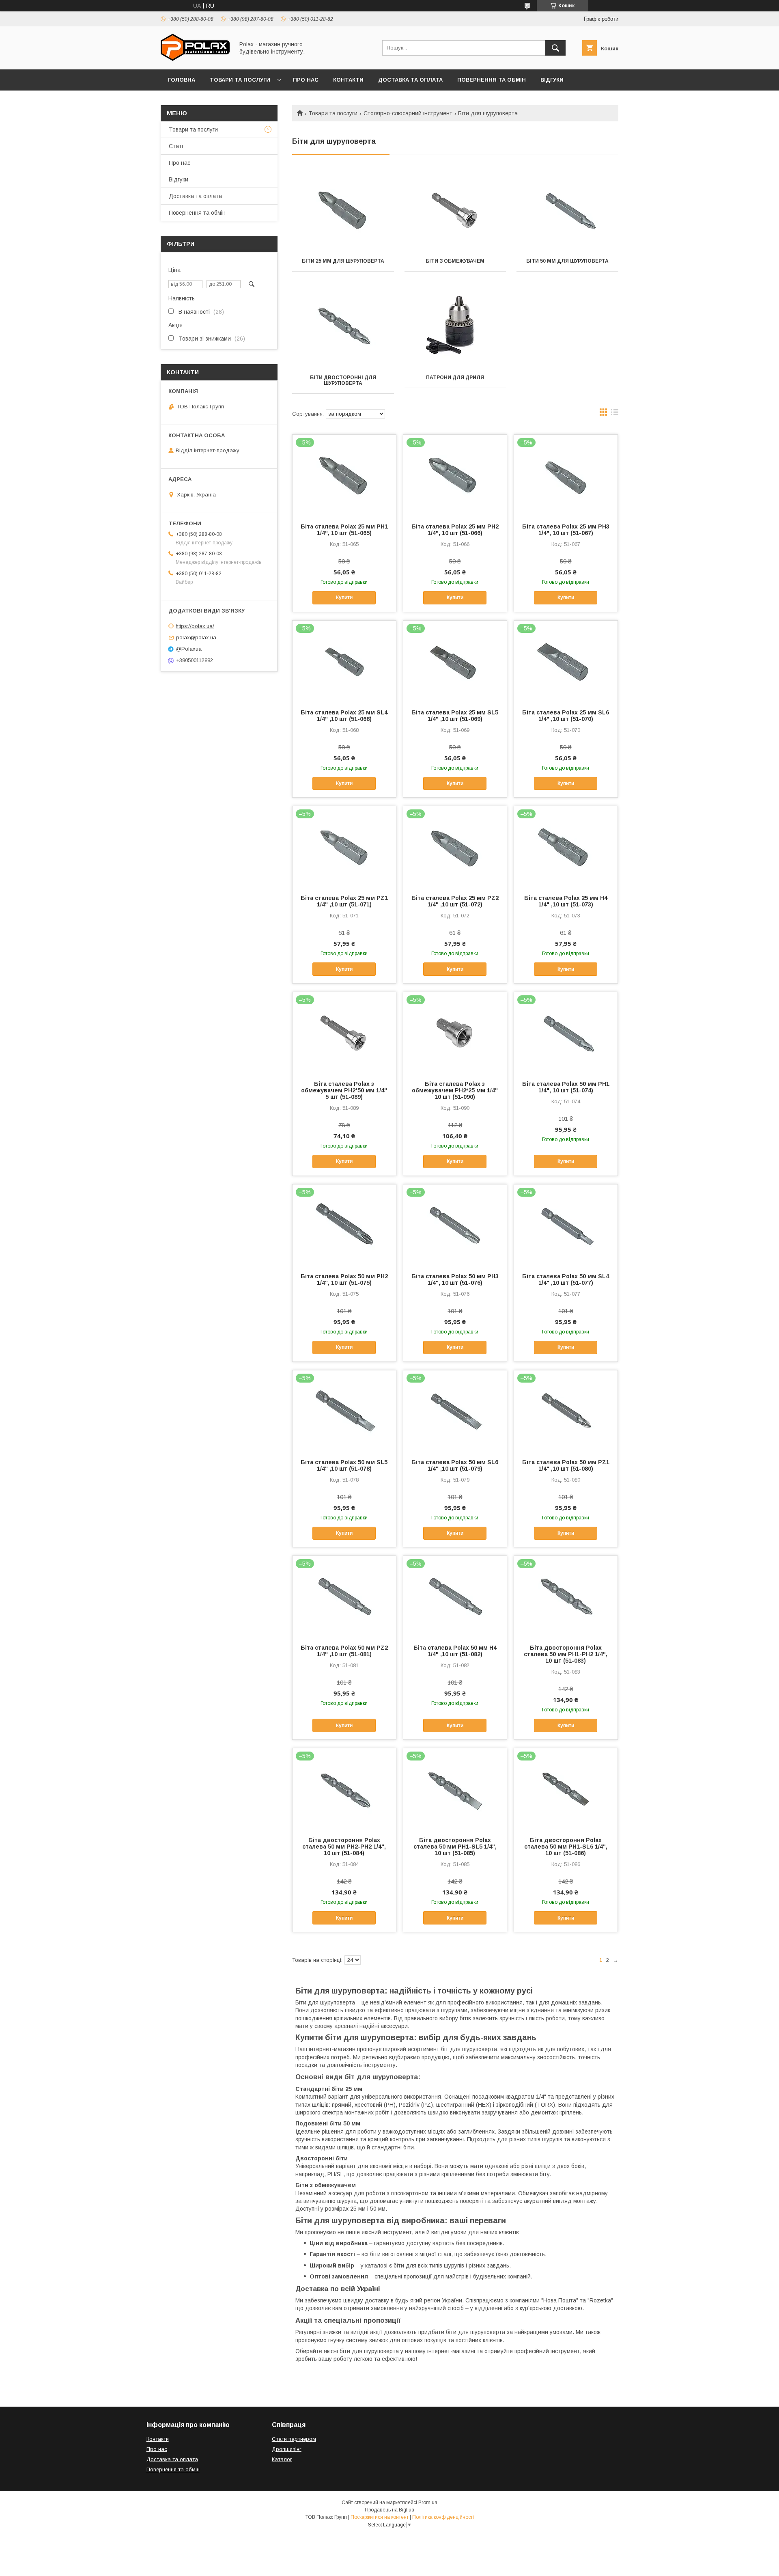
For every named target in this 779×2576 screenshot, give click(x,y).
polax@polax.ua (196, 638)
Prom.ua (428, 2503)
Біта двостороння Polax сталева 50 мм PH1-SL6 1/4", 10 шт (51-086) (566, 1847)
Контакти (348, 80)
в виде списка (615, 414)
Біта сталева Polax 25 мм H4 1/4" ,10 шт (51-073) (566, 901)
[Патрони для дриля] (455, 327)
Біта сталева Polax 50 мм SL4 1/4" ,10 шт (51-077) (566, 1279)
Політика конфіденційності (443, 2517)
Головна (182, 80)
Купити (344, 598)
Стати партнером (294, 2439)
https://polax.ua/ (195, 626)
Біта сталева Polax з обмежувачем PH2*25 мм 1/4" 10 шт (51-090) (455, 1090)
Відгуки (552, 80)
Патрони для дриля (455, 378)
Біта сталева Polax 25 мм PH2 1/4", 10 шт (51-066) (455, 530)
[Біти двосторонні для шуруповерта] (343, 327)
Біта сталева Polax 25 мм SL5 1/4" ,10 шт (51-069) (455, 716)
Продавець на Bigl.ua (389, 2510)
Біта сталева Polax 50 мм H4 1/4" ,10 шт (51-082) (455, 1651)
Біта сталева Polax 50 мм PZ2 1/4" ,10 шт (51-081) (344, 1651)
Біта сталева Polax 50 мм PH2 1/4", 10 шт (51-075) (344, 1279)
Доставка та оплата (410, 80)
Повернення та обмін (492, 80)
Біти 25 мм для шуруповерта (343, 261)
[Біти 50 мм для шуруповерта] (567, 210)
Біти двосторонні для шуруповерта (343, 380)
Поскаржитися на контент (380, 2517)
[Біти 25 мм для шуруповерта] (343, 210)
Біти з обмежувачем (455, 261)
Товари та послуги (240, 80)
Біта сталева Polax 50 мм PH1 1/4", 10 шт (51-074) (566, 1087)
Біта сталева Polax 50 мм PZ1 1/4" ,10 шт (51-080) (566, 1465)
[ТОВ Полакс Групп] (195, 59)
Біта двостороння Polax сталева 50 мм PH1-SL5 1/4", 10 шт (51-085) (455, 1847)
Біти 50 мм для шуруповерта (567, 261)
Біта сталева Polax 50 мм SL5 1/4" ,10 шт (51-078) (344, 1465)
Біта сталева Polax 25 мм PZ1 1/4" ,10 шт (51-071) (344, 901)
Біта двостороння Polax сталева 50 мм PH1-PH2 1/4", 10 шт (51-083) (566, 1654)
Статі (176, 146)
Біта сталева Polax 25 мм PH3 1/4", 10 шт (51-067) (566, 530)
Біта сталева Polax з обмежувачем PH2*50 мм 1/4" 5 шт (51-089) (344, 1090)
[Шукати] (555, 48)
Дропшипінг (287, 2449)
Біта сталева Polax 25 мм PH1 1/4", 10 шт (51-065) (344, 530)
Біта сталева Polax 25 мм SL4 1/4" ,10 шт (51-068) (344, 716)
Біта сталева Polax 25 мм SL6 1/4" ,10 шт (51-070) (566, 716)
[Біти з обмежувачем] (455, 210)
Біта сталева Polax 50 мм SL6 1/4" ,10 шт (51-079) (455, 1465)
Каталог (282, 2459)
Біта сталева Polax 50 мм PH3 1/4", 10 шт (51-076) (455, 1279)
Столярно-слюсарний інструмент (408, 113)
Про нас (306, 80)
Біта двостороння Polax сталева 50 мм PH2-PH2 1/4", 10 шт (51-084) (344, 1847)
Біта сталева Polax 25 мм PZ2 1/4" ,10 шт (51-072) (455, 901)
